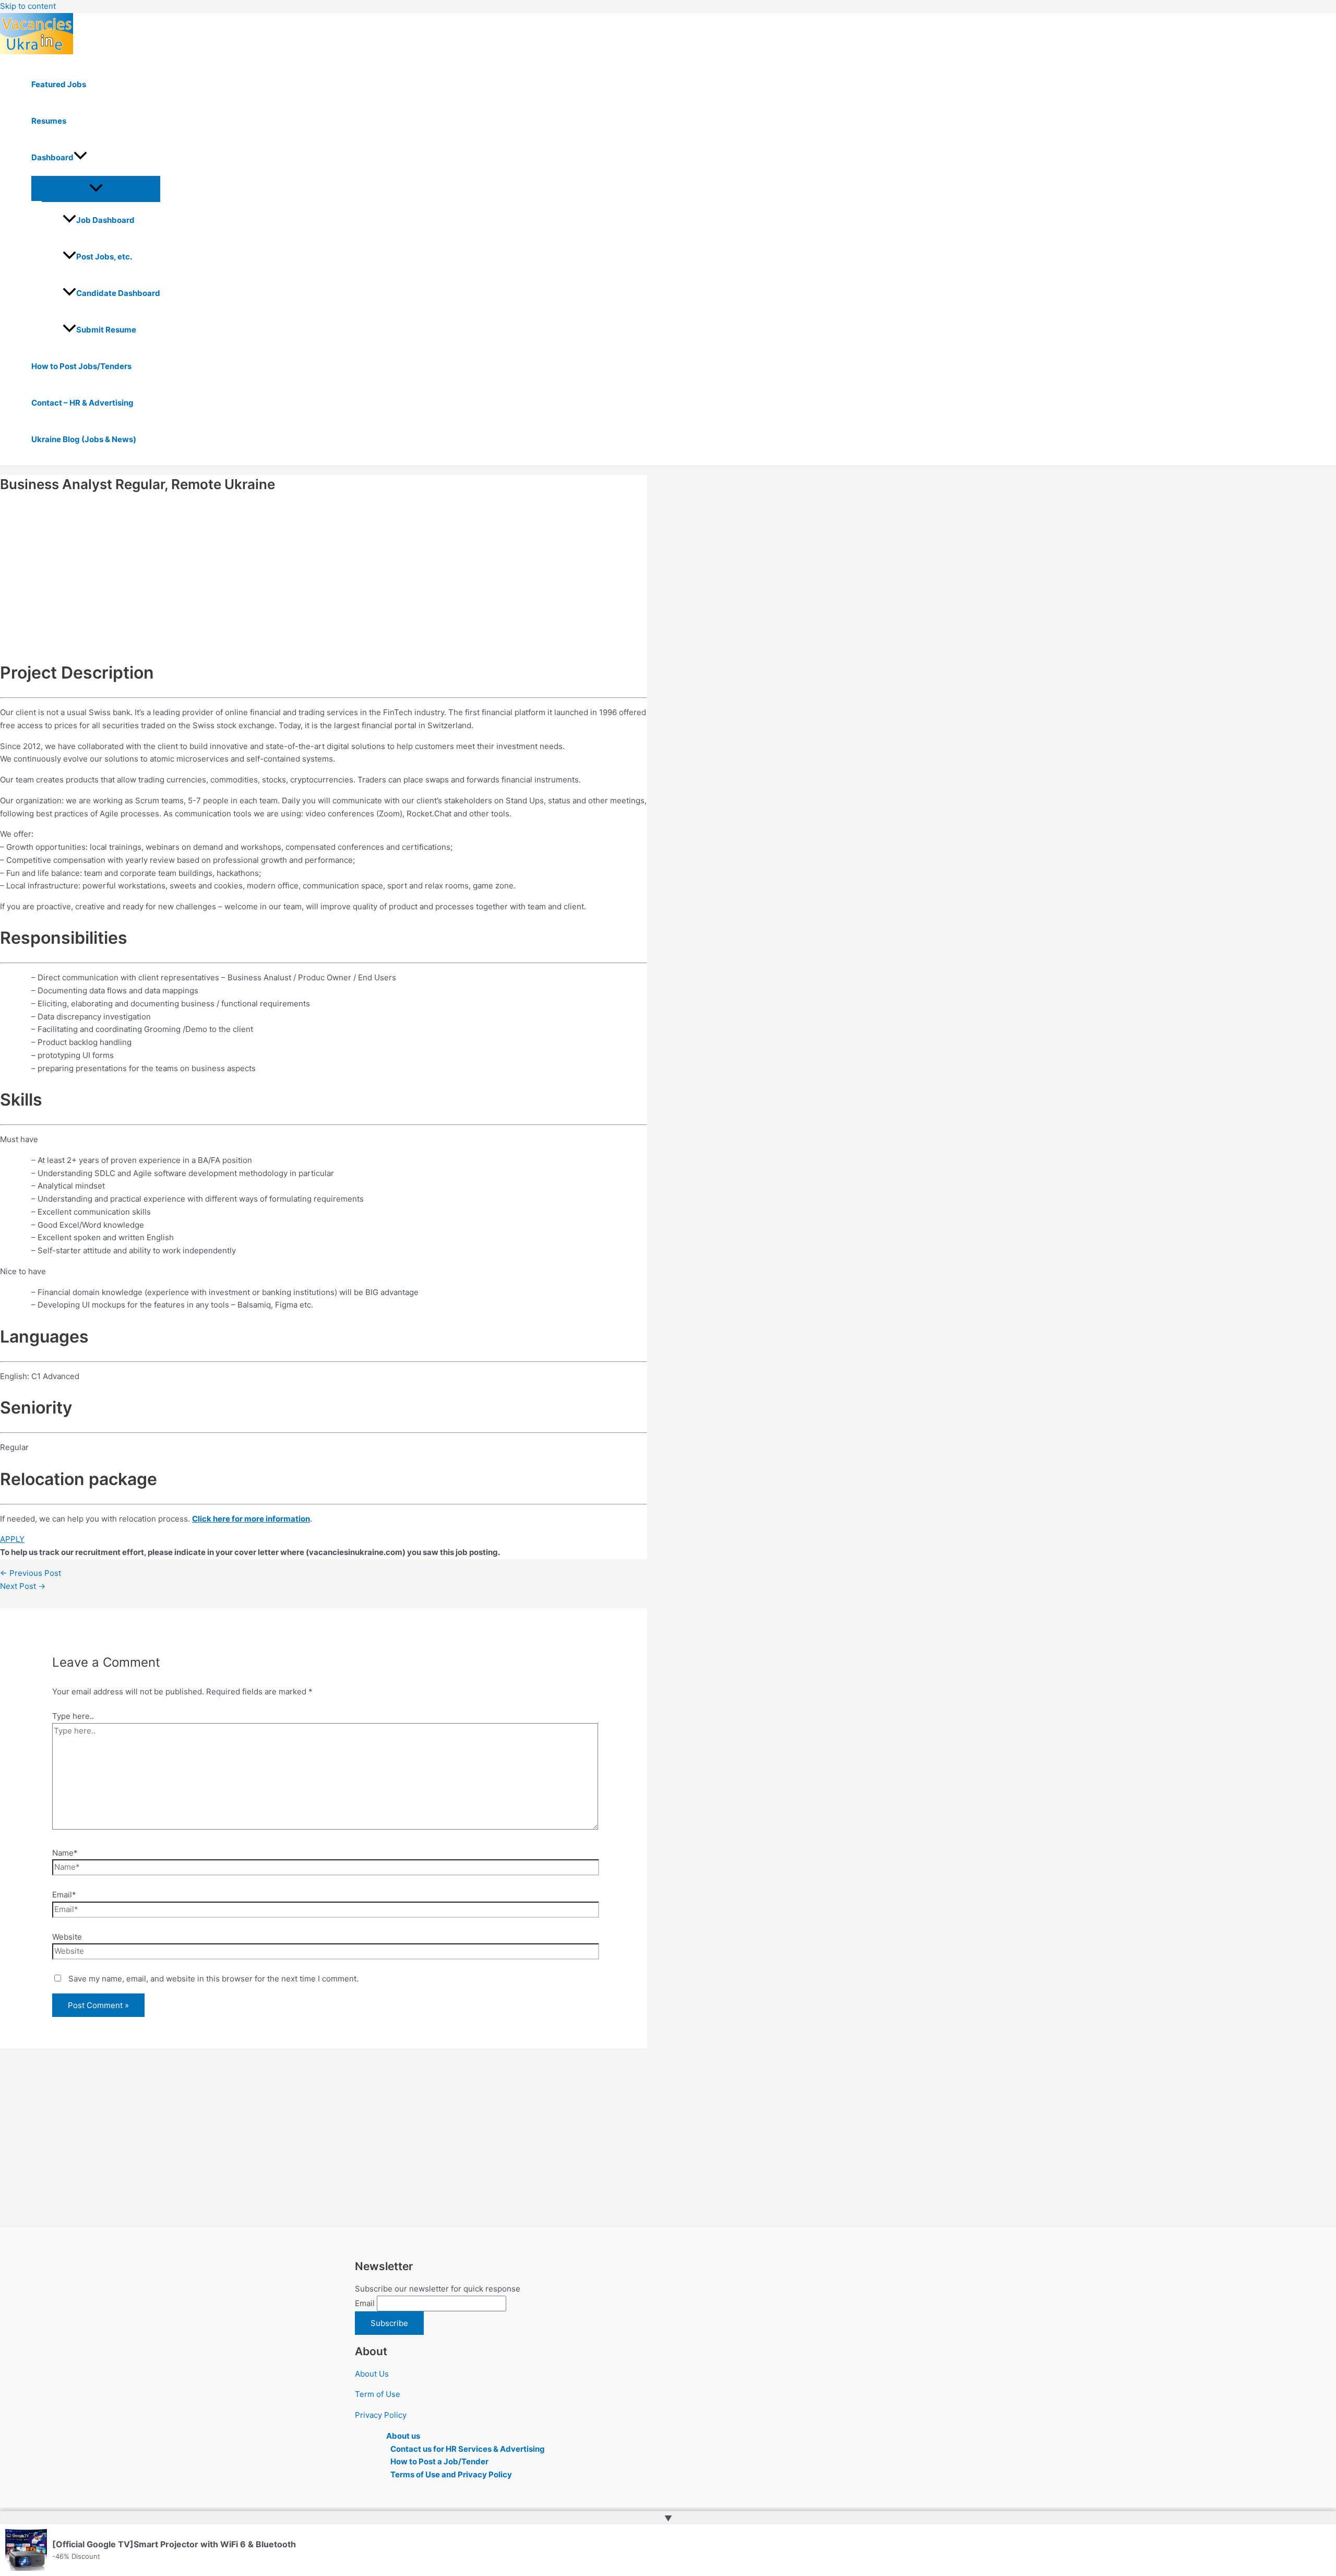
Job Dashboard (105, 220)
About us (403, 2436)
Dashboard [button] (52, 157)
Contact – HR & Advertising (82, 403)
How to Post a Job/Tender (439, 2461)
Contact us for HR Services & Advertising (468, 2449)
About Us (372, 2374)
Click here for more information (251, 1519)
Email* (64, 1895)
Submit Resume (106, 330)
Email (365, 2303)
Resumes (49, 121)
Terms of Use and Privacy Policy (451, 2474)
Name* (65, 1853)
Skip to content (28, 6)
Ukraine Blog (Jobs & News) (84, 439)
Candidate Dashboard (118, 293)
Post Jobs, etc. (104, 257)
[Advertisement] (313, 575)
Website (67, 1937)
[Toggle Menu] (96, 188)
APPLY (12, 1539)
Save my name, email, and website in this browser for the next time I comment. (213, 1979)
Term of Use (378, 2394)
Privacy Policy (381, 2415)
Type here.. (73, 1716)
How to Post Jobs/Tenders (81, 366)
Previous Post (31, 1573)
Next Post (23, 1586)
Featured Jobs (59, 84)
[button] (80, 158)
